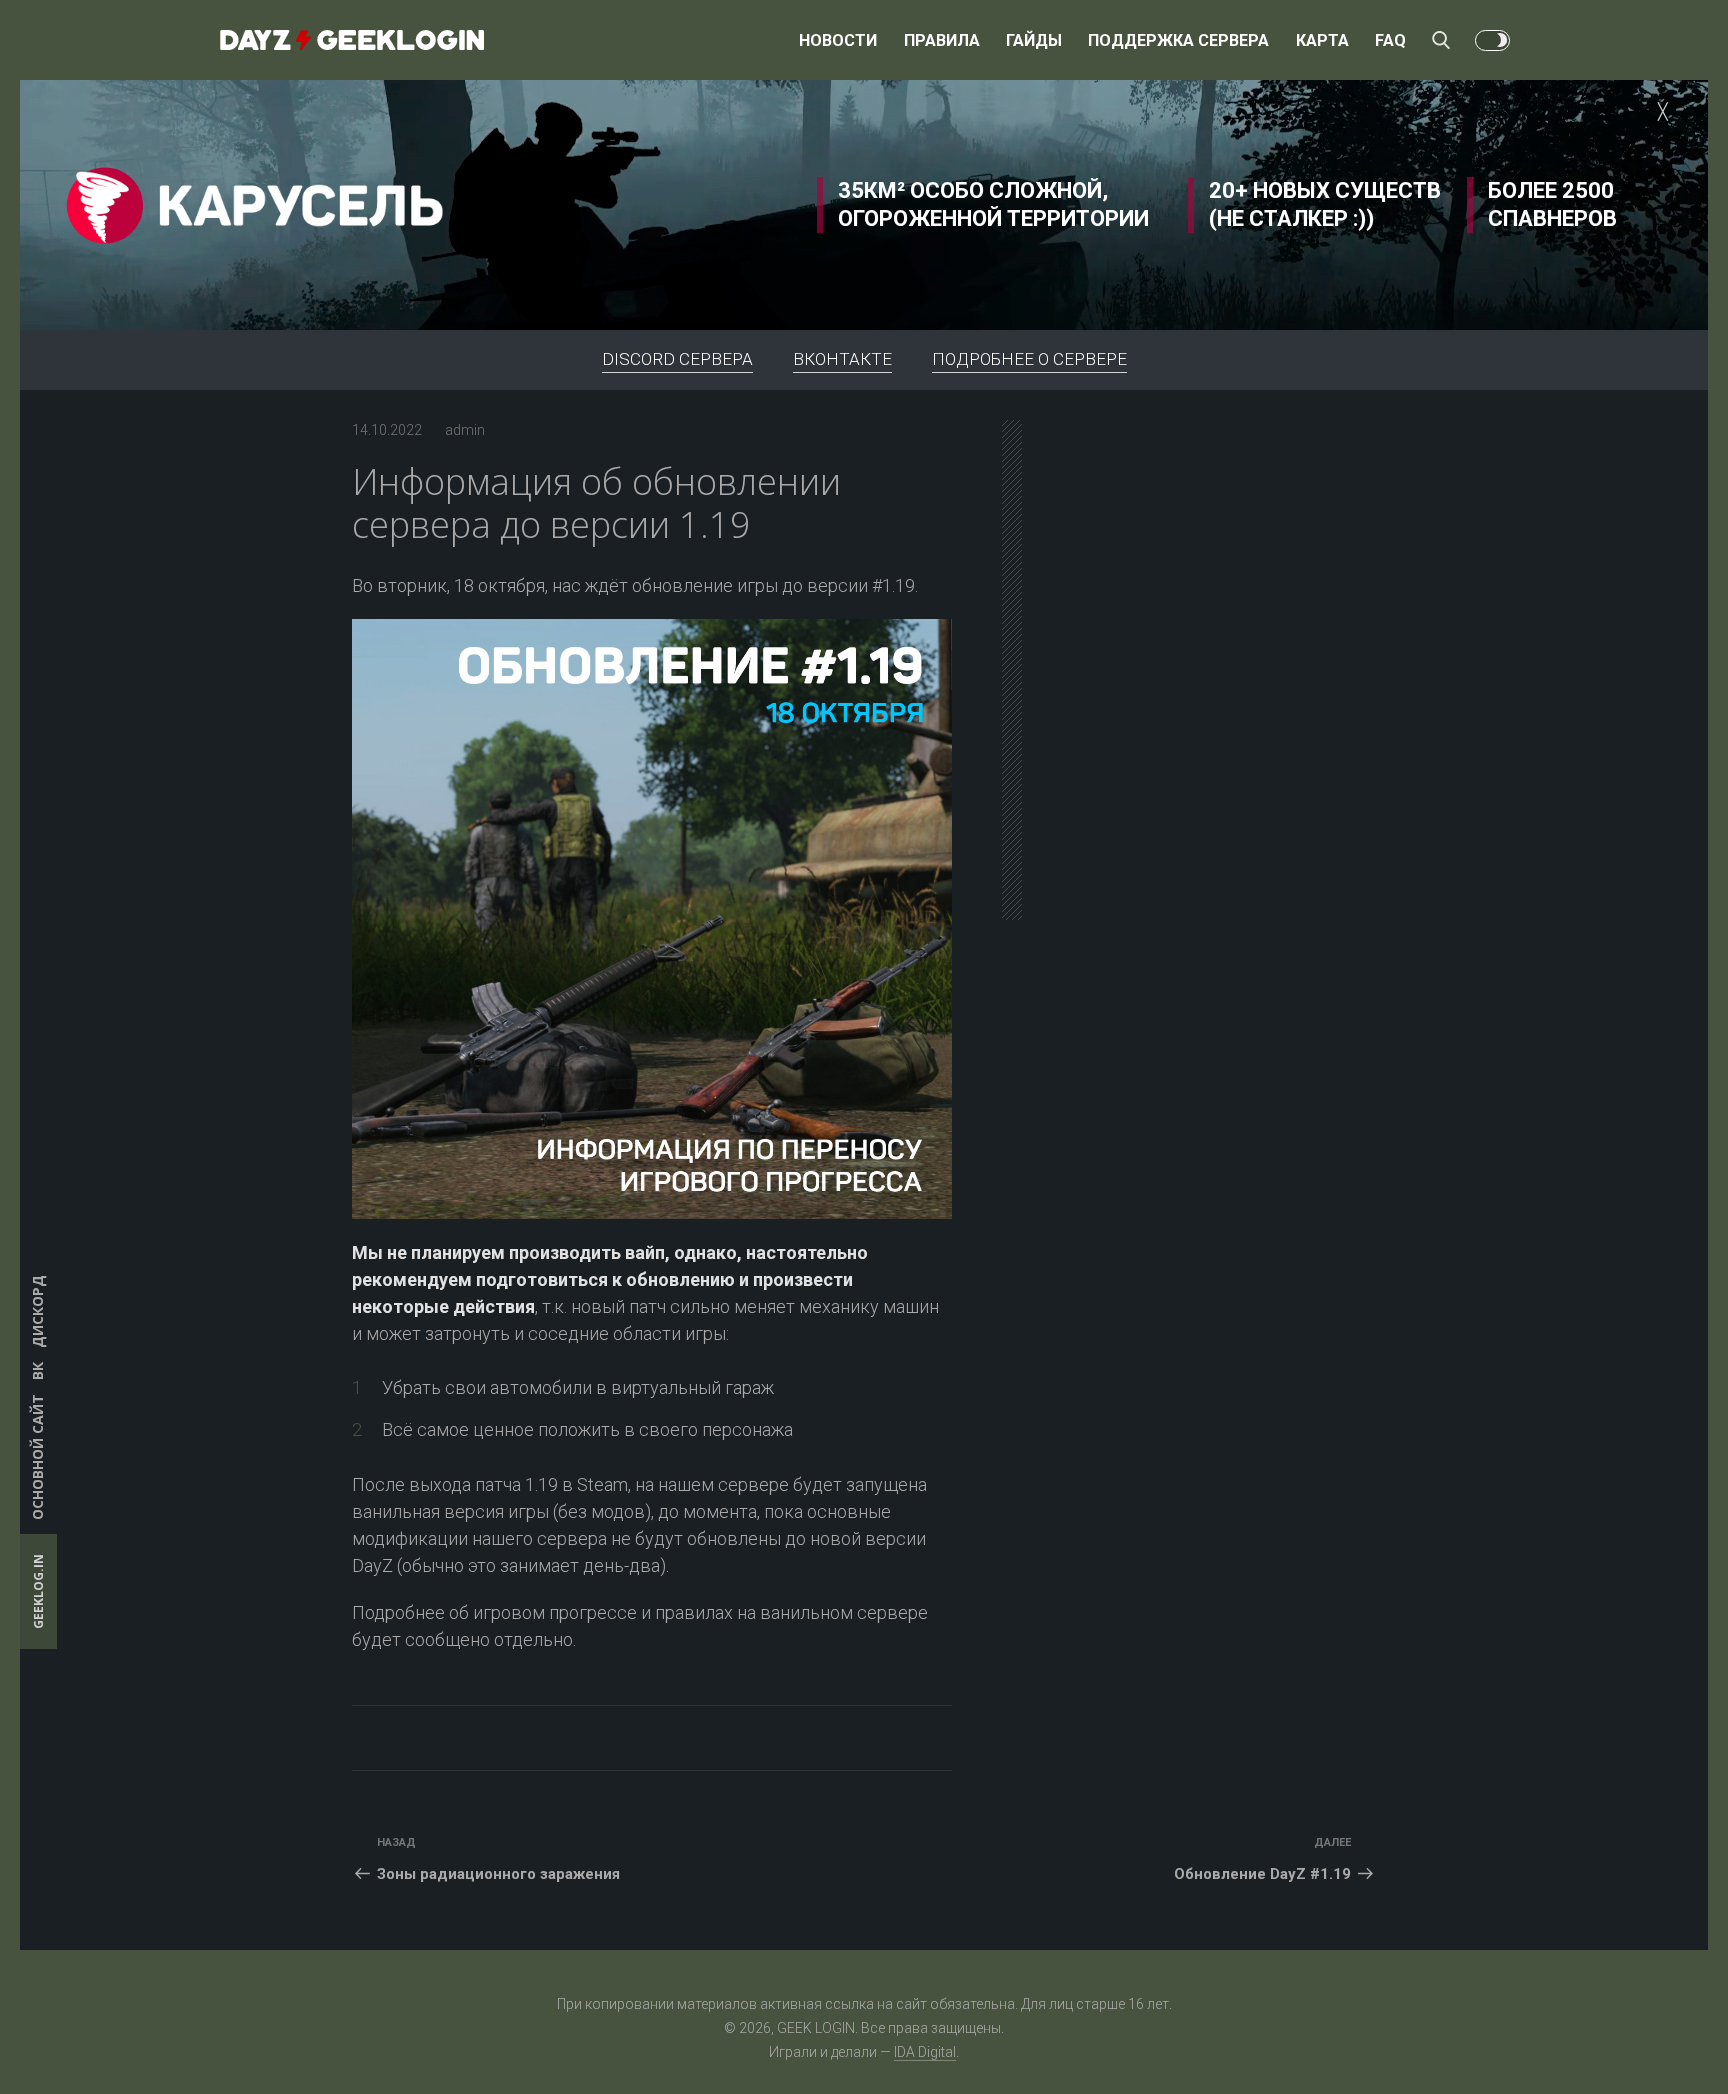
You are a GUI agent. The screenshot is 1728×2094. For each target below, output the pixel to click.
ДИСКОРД (37, 1311)
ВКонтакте (842, 359)
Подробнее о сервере (1029, 359)
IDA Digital (925, 2052)
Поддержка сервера (1178, 40)
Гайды (1034, 40)
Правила (942, 40)
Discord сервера (677, 359)
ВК (37, 1371)
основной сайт (37, 1457)
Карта (1322, 40)
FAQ (1390, 40)
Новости (838, 40)
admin (465, 430)
